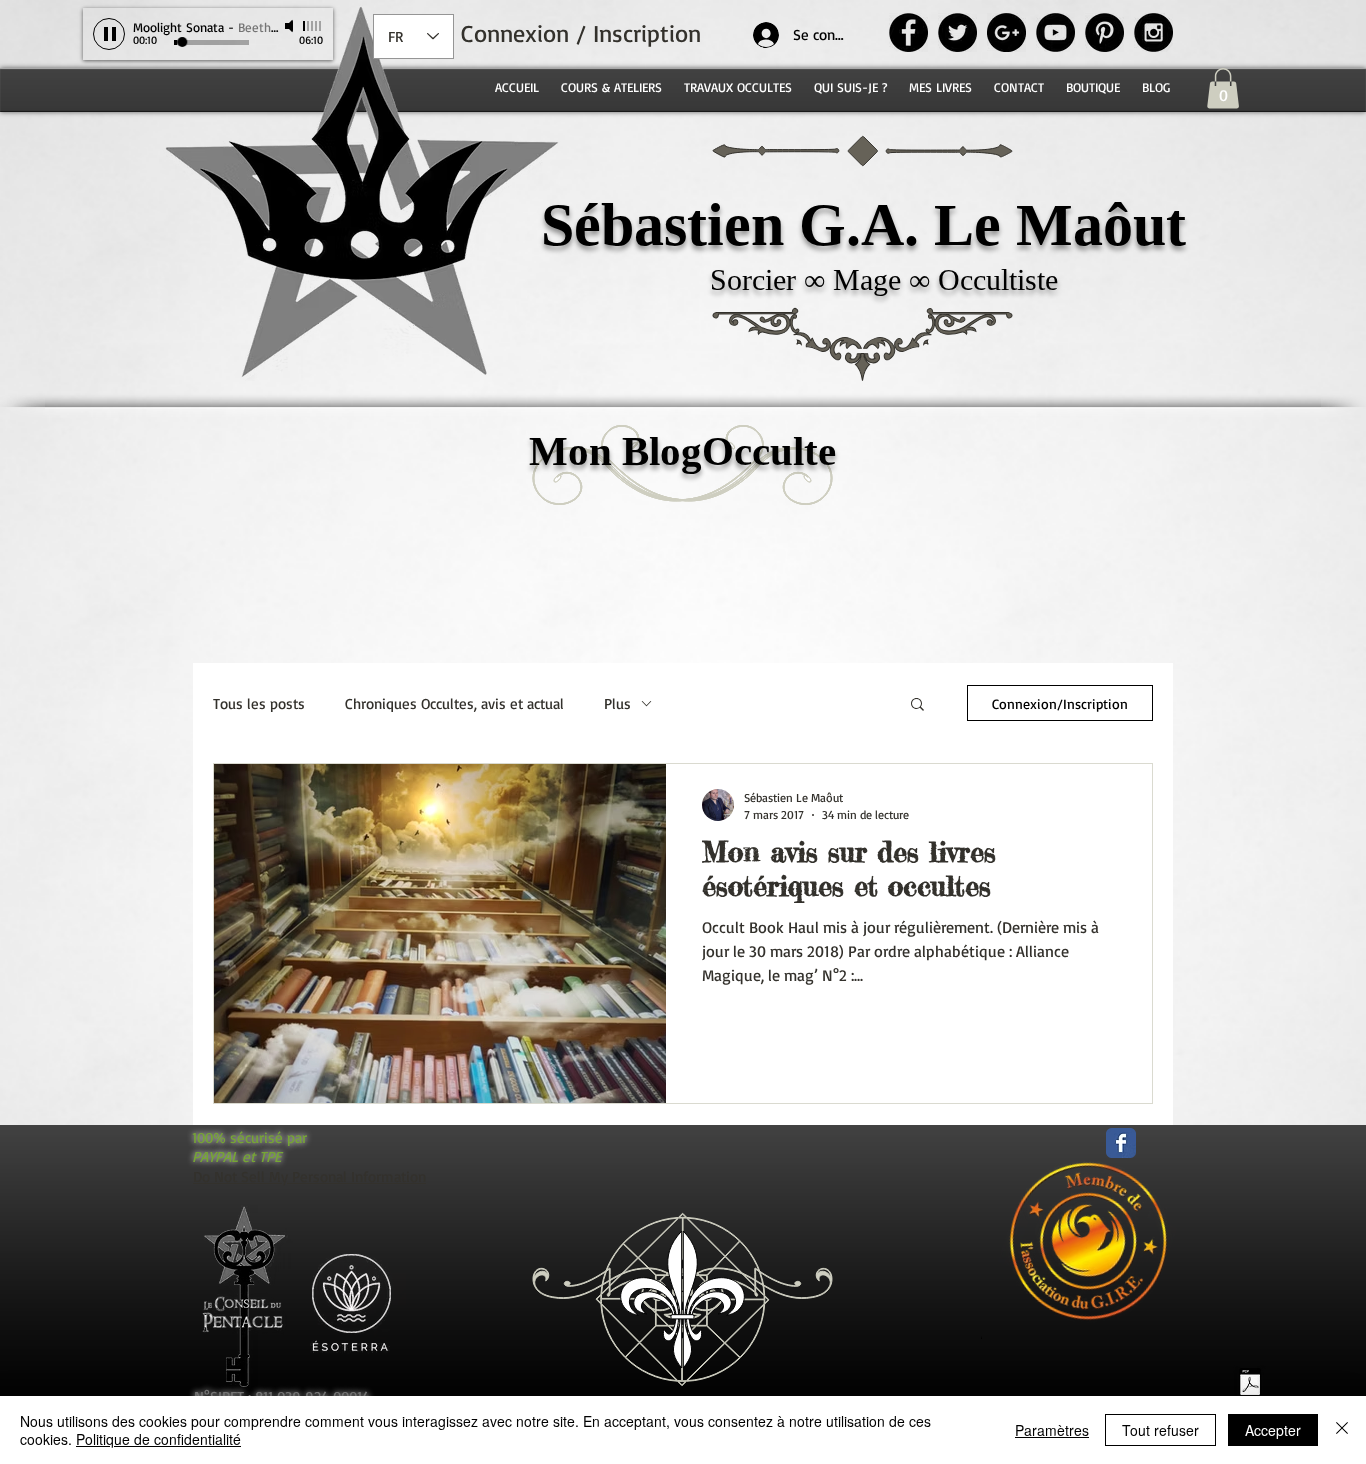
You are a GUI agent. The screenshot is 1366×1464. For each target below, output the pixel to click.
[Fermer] (1342, 1430)
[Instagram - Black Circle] (1153, 32)
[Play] (109, 34)
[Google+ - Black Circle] (1006, 32)
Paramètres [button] (1052, 1430)
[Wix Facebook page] (1121, 1143)
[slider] (313, 26)
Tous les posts (259, 703)
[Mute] (291, 26)
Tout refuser (1160, 1430)
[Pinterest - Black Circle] (1104, 32)
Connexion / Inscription (581, 33)
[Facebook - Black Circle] (908, 32)
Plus (617, 703)
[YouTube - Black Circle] (1055, 32)
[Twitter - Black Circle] (957, 32)
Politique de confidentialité (158, 1439)
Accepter (1273, 1430)
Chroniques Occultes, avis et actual (454, 703)
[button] (1223, 88)
